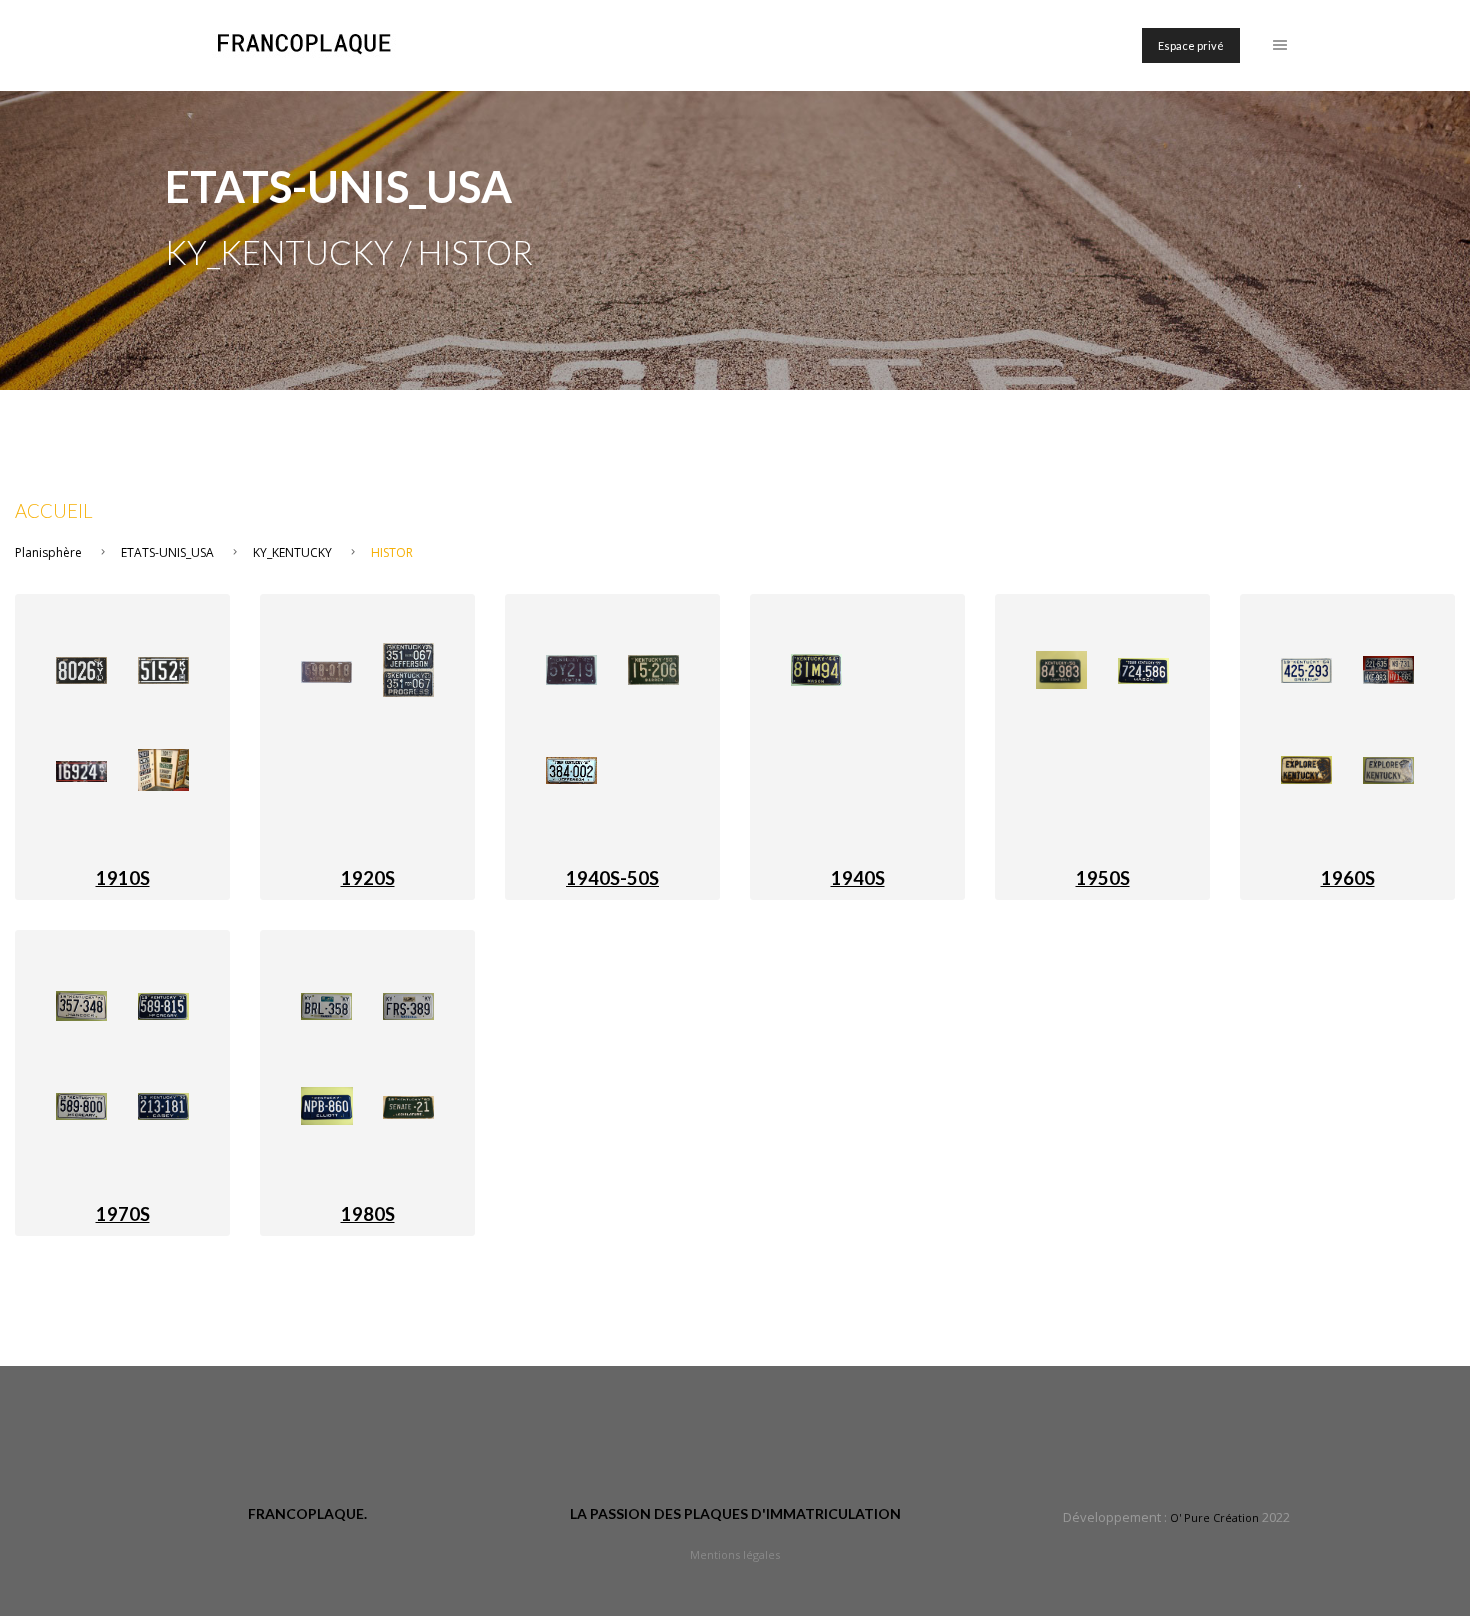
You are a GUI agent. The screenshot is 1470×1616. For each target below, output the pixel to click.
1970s (123, 1214)
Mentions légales (735, 1554)
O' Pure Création (1214, 1517)
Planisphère (48, 552)
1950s (1103, 878)
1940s (858, 878)
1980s (368, 1214)
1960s (1348, 878)
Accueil (54, 511)
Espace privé (1191, 45)
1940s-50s (612, 878)
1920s (368, 878)
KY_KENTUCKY (292, 552)
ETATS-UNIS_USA (167, 552)
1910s (123, 878)
